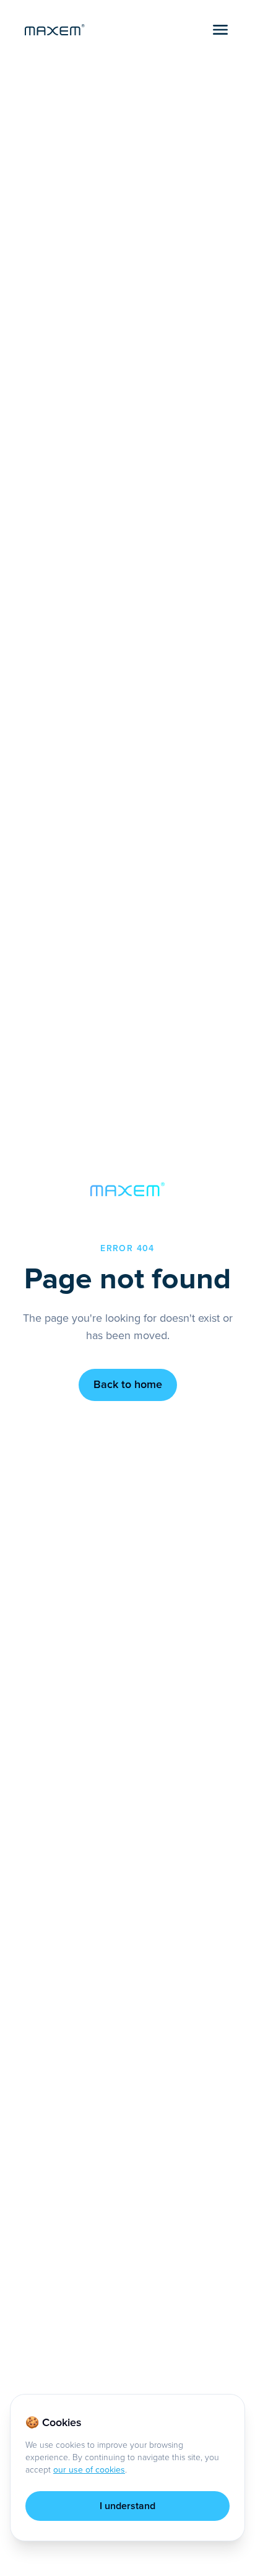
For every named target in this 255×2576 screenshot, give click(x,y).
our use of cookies (89, 2470)
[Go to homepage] (55, 30)
